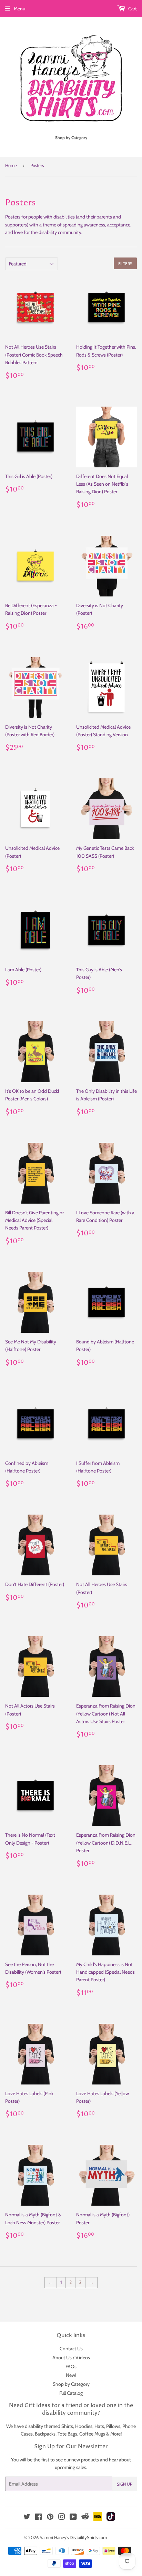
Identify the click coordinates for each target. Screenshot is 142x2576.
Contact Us (71, 2349)
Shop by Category (71, 2384)
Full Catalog (71, 2393)
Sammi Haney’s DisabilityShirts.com (73, 2537)
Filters (125, 264)
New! (71, 2375)
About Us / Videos (71, 2358)
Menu (19, 9)
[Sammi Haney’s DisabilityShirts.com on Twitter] (27, 2518)
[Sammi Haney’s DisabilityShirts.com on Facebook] (38, 2518)
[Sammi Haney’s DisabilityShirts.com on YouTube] (73, 2518)
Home (11, 165)
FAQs (71, 2366)
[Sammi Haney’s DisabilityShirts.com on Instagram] (62, 2518)
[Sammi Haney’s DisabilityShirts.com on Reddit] (85, 2518)
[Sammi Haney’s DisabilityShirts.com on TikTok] (111, 2519)
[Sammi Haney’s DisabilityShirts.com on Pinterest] (50, 2518)
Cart (132, 9)
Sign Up (125, 2484)
